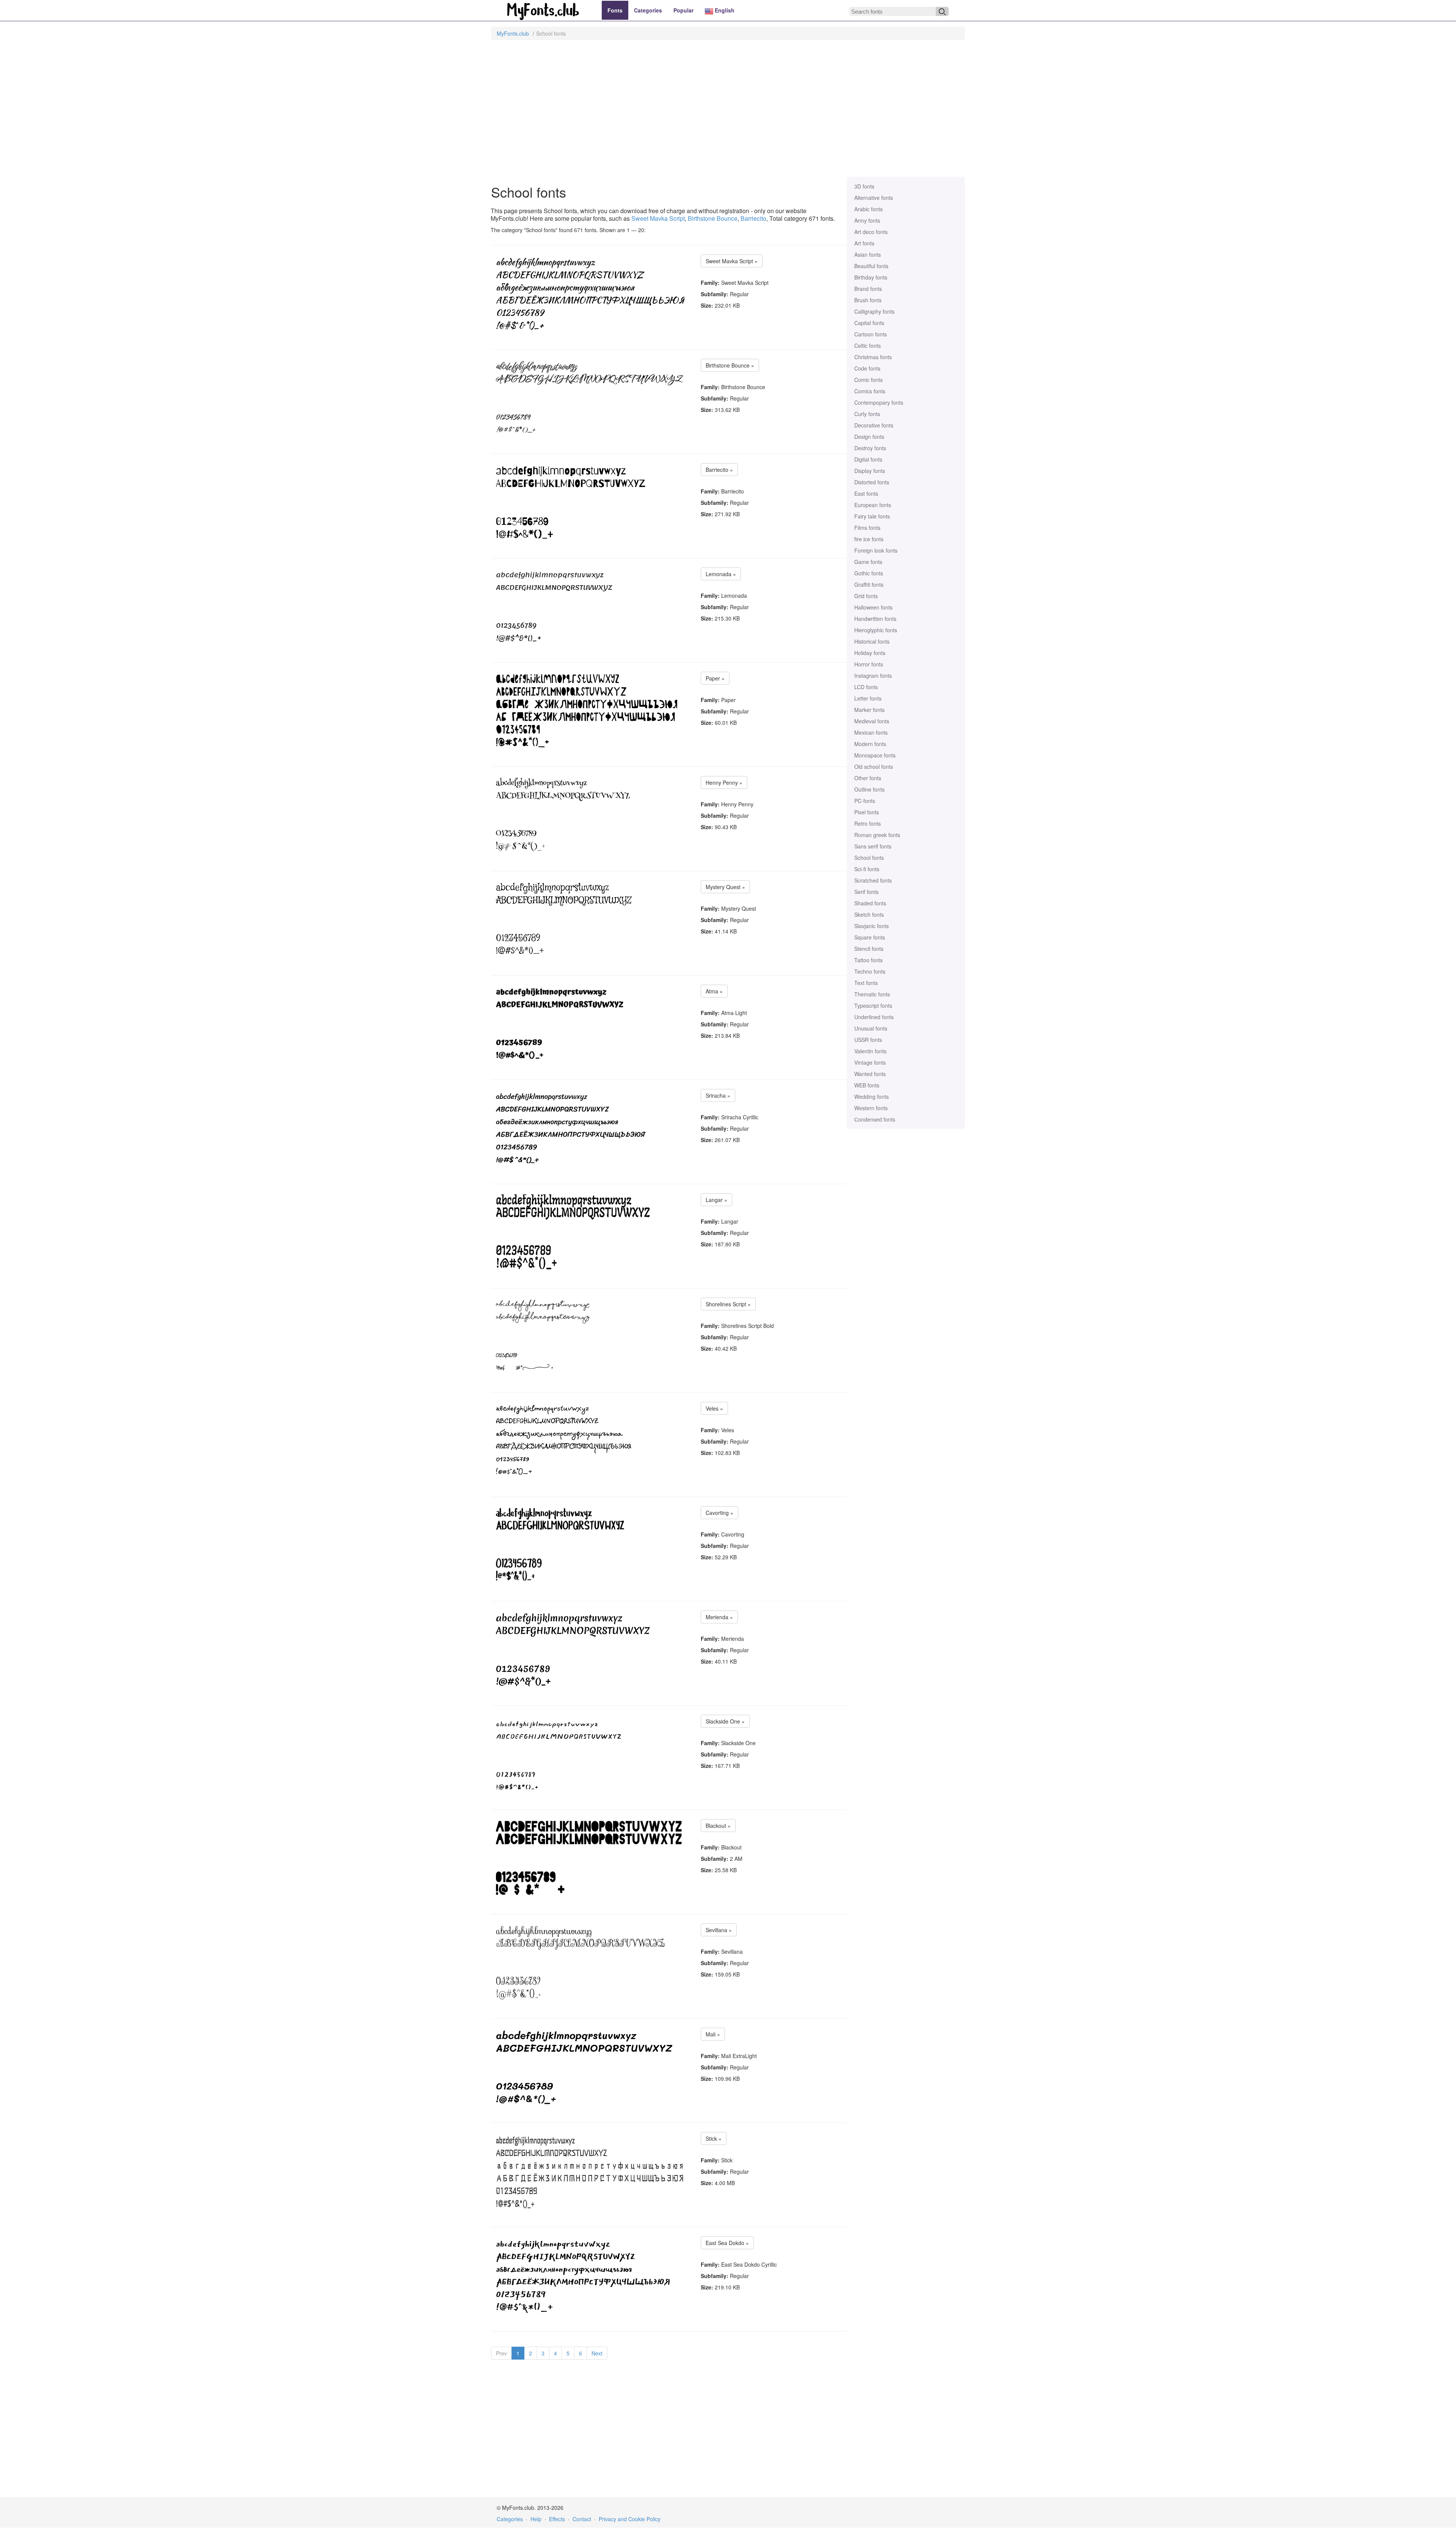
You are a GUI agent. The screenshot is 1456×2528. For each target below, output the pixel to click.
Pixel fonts (867, 812)
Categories (648, 10)
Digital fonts (868, 459)
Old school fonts (874, 767)
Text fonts (866, 983)
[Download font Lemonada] (558, 606)
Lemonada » (721, 574)
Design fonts (869, 437)
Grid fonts (866, 596)
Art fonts (864, 243)
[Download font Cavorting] (590, 1545)
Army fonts (867, 220)
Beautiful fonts (871, 266)
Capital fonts (869, 323)
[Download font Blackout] (590, 1858)
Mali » (713, 2034)
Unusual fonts (871, 1028)
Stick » (714, 2138)
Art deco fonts (871, 232)
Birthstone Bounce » (730, 365)
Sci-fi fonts (867, 869)
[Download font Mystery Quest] (564, 919)
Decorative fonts (874, 425)
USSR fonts (868, 1040)
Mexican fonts (871, 732)
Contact (582, 2519)
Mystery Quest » (725, 887)
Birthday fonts (871, 277)
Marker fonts (869, 710)
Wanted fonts (870, 1074)
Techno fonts (870, 971)
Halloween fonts (873, 607)
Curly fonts (867, 414)
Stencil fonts (869, 949)
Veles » (714, 1408)
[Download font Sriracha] (571, 1128)
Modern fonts (870, 744)
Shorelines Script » (728, 1304)
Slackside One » (725, 1721)
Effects (557, 2519)
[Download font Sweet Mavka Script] (590, 294)
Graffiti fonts (869, 584)
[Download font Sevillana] (581, 1962)
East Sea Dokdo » (727, 2243)
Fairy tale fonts (872, 516)
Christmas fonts (873, 357)
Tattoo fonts (868, 960)
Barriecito (753, 218)
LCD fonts (866, 687)
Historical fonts (872, 641)
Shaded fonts (870, 903)
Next (597, 2353)
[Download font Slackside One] (590, 1754)
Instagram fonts (873, 676)
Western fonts (871, 1108)
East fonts (866, 493)
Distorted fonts (872, 482)
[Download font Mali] (584, 2067)
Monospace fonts (875, 755)
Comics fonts (870, 391)
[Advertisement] (728, 112)
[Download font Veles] (564, 1441)
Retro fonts (868, 823)
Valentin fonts (870, 1051)
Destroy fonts (870, 448)
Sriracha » (718, 1095)
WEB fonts (867, 1085)
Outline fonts (869, 789)
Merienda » (719, 1617)
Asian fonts (868, 255)
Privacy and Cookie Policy (630, 2519)
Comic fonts (868, 380)
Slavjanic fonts (872, 926)
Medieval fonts (872, 721)
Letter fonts (868, 698)
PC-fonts (865, 801)
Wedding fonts (872, 1097)
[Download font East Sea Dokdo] (583, 2275)
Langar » (716, 1200)
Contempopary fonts (879, 402)
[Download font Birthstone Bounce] (589, 398)
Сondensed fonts (875, 1119)
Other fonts (868, 778)
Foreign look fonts (876, 550)
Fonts (615, 10)
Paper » (715, 678)
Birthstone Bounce (713, 218)
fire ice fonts (869, 539)
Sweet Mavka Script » (732, 261)
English (724, 10)
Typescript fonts (873, 1006)
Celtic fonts (868, 346)
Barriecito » (719, 470)
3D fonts (864, 186)
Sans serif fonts (873, 846)
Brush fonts (868, 300)
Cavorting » (719, 1513)
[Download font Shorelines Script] (543, 1337)
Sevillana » (719, 1930)
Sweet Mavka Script (658, 218)
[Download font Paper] (587, 711)
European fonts (873, 505)
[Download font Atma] (560, 1024)
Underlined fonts (874, 1017)
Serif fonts (866, 892)
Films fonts (867, 528)
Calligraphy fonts (874, 311)
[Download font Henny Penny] (563, 815)
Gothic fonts (869, 573)
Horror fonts (869, 664)
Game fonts (868, 562)
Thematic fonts (872, 994)
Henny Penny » (724, 782)
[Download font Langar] (590, 1232)
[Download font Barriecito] (577, 502)
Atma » (714, 991)
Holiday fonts (870, 653)
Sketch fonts (869, 914)
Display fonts (870, 471)
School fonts (869, 858)
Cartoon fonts (871, 334)
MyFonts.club (513, 33)
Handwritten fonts (875, 619)
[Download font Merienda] (573, 1650)
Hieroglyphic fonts (876, 630)
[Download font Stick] (590, 2171)
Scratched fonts (873, 880)
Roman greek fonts (877, 835)
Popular (683, 10)
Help (536, 2519)
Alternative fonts (874, 198)
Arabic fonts (868, 209)
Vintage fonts (870, 1062)
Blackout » (718, 1826)
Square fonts (870, 937)
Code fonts (867, 368)
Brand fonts (868, 289)
